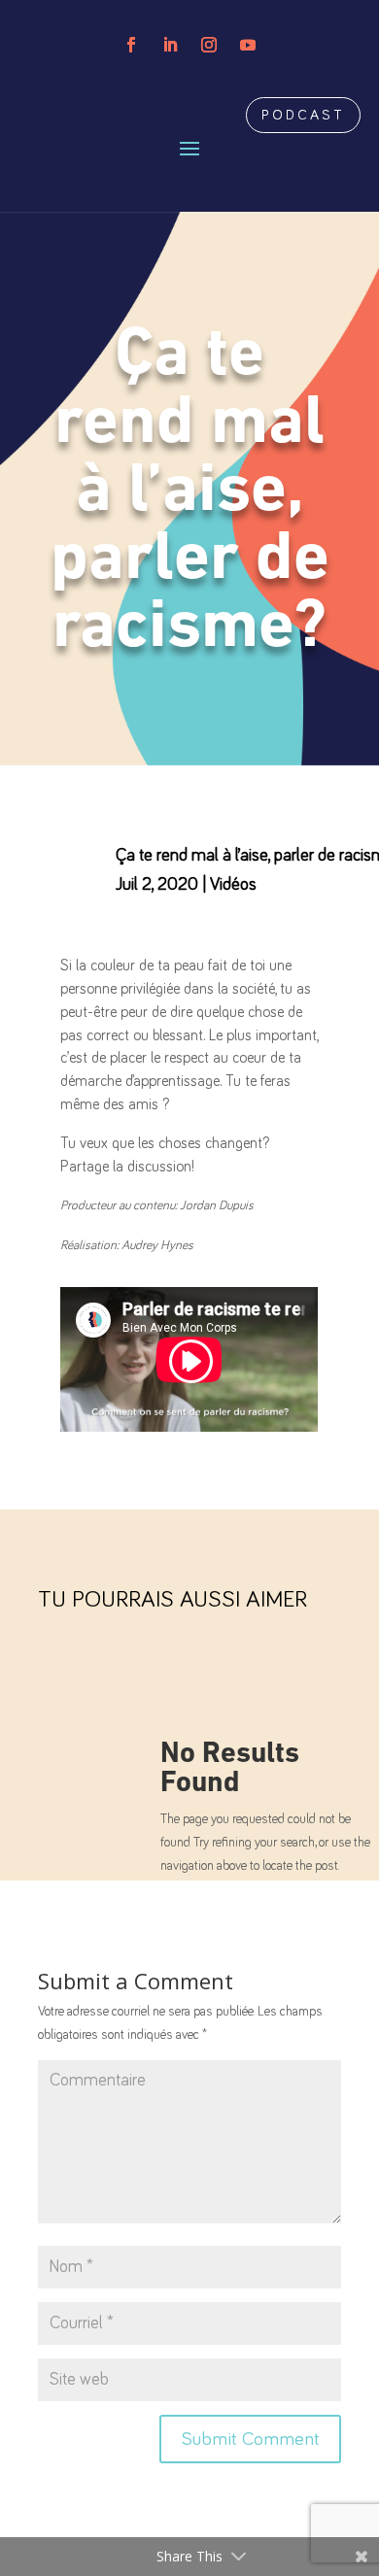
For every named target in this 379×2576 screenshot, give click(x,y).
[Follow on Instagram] (209, 45)
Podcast (303, 115)
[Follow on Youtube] (248, 45)
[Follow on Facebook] (131, 45)
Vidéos (233, 885)
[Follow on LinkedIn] (170, 45)
